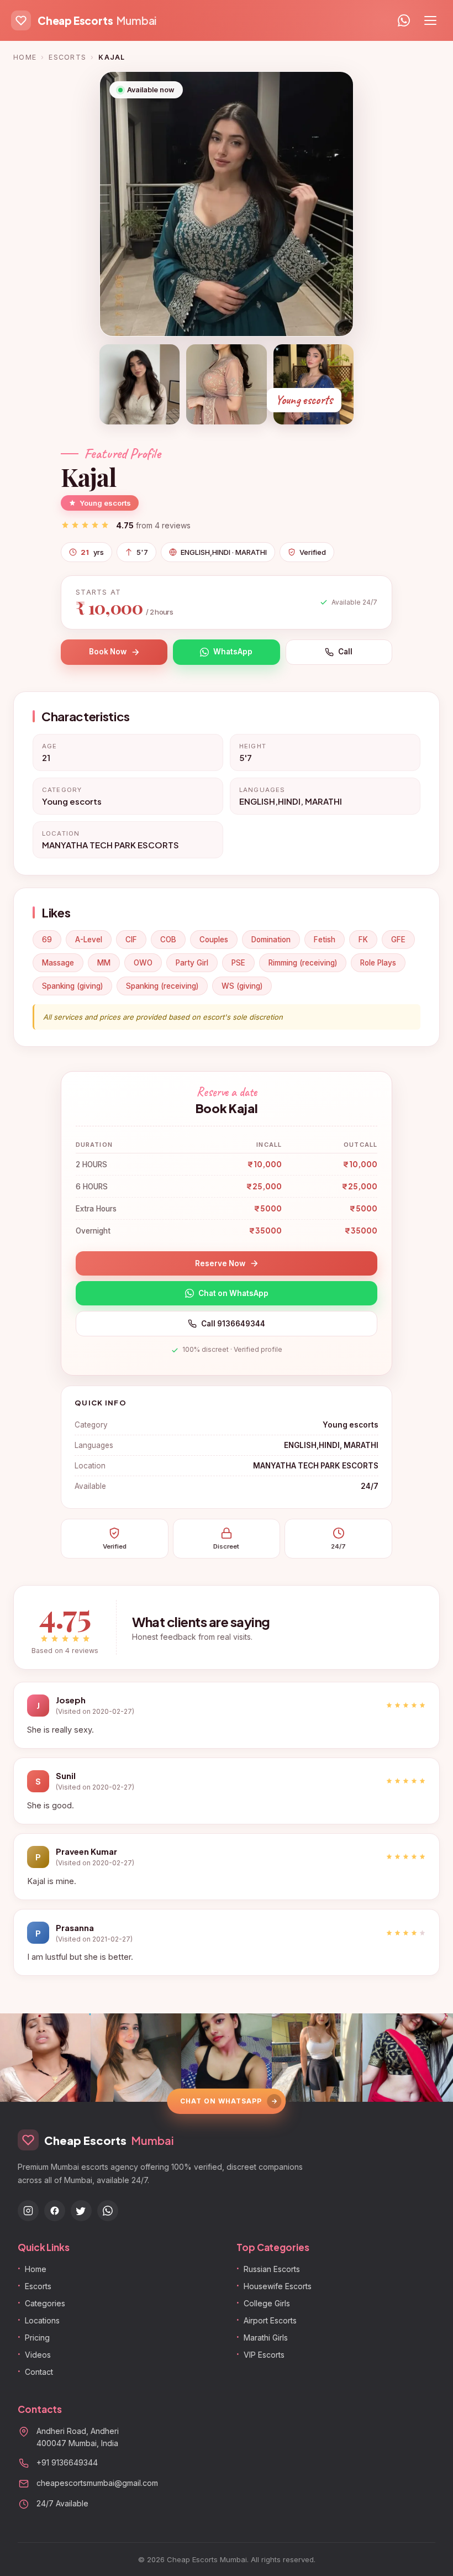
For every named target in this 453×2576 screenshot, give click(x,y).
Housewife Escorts (278, 2286)
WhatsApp (233, 652)
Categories (45, 2303)
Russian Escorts (272, 2269)
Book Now (108, 652)
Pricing (37, 2338)
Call (345, 652)
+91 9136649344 (67, 2462)
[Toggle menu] (430, 20)
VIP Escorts (264, 2355)
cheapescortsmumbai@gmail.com (97, 2483)
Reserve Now (220, 1263)
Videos (38, 2355)
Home (25, 57)
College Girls (267, 2303)
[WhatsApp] (404, 20)
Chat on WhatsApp (233, 1293)
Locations (42, 2320)
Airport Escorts (270, 2320)
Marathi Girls (266, 2338)
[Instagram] (28, 2211)
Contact (39, 2372)
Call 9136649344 (233, 1324)
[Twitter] (81, 2211)
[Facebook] (55, 2211)
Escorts (67, 57)
